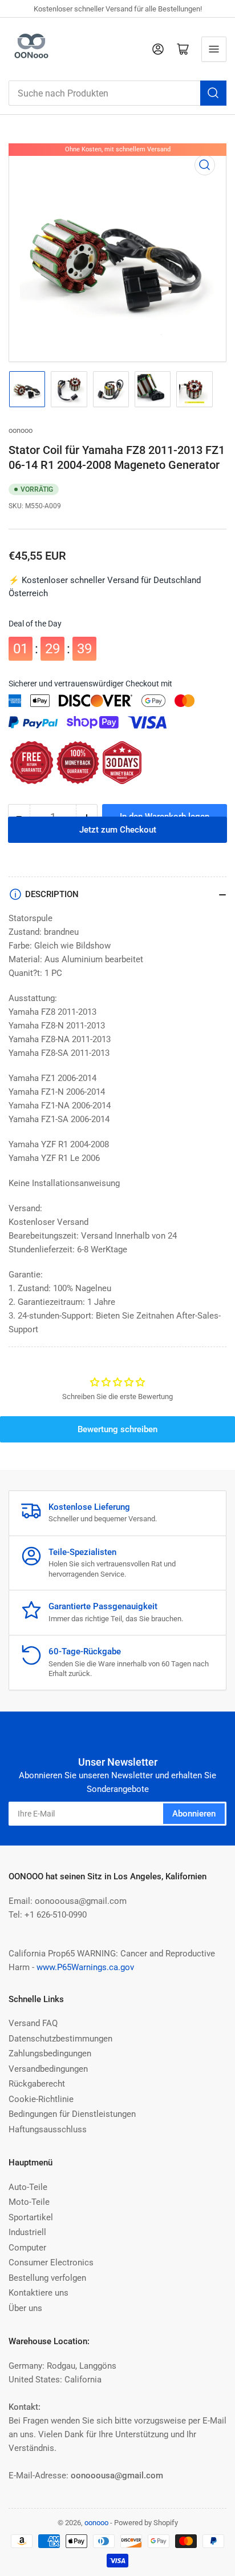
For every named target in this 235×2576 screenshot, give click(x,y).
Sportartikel (31, 2217)
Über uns (25, 2308)
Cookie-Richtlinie (41, 2099)
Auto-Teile (28, 2187)
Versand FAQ (33, 2023)
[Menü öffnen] (214, 49)
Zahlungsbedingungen (50, 2053)
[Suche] (213, 93)
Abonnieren (194, 1814)
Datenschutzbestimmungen (60, 2039)
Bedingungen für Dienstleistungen (72, 2114)
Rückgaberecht (37, 2084)
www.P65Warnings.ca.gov (85, 1967)
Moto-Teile (29, 2202)
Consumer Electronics (51, 2262)
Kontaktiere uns (39, 2293)
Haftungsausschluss (48, 2129)
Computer (27, 2248)
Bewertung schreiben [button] (117, 1429)
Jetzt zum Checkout (118, 847)
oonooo (21, 430)
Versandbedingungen (48, 2069)
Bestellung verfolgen (47, 2278)
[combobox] (117, 93)
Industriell (27, 2232)
